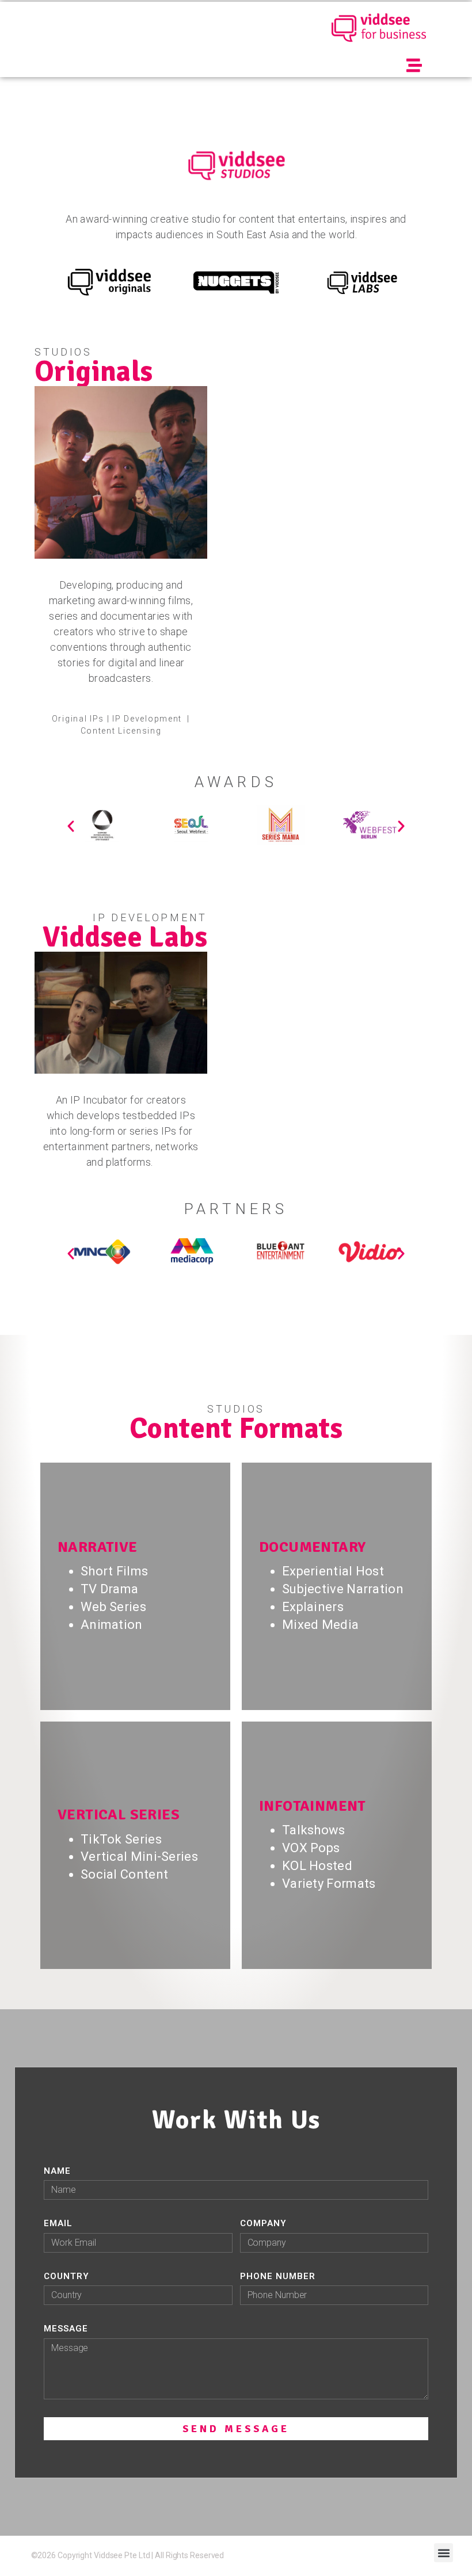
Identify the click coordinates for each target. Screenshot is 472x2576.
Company (263, 2223)
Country (66, 2276)
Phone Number (278, 2276)
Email (58, 2223)
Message (66, 2329)
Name (57, 2171)
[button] (415, 65)
